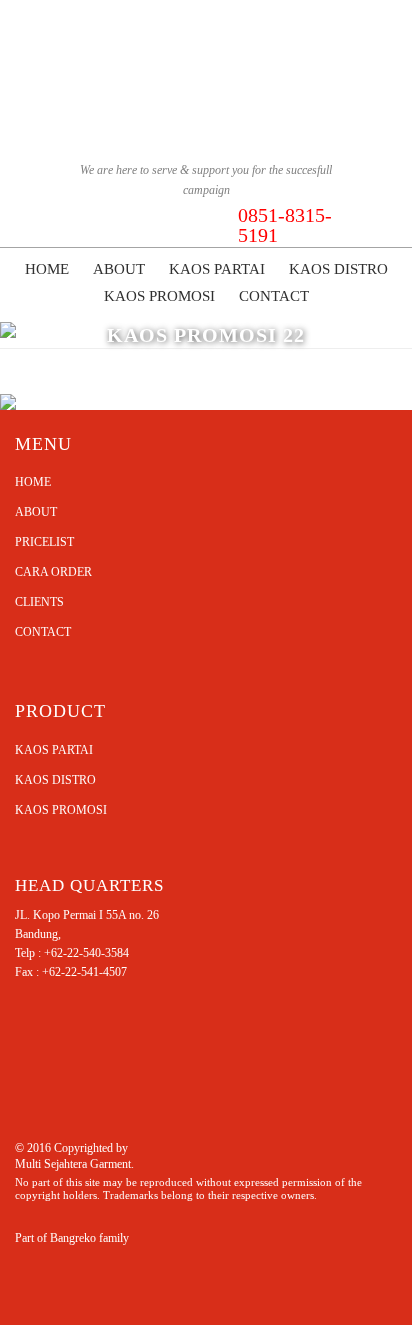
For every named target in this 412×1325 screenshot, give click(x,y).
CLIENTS (39, 602)
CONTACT (43, 632)
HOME (33, 482)
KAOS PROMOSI (61, 810)
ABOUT (36, 512)
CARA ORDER (53, 572)
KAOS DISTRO (55, 780)
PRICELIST (44, 542)
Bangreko (73, 1238)
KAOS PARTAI (54, 750)
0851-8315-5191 (285, 225)
